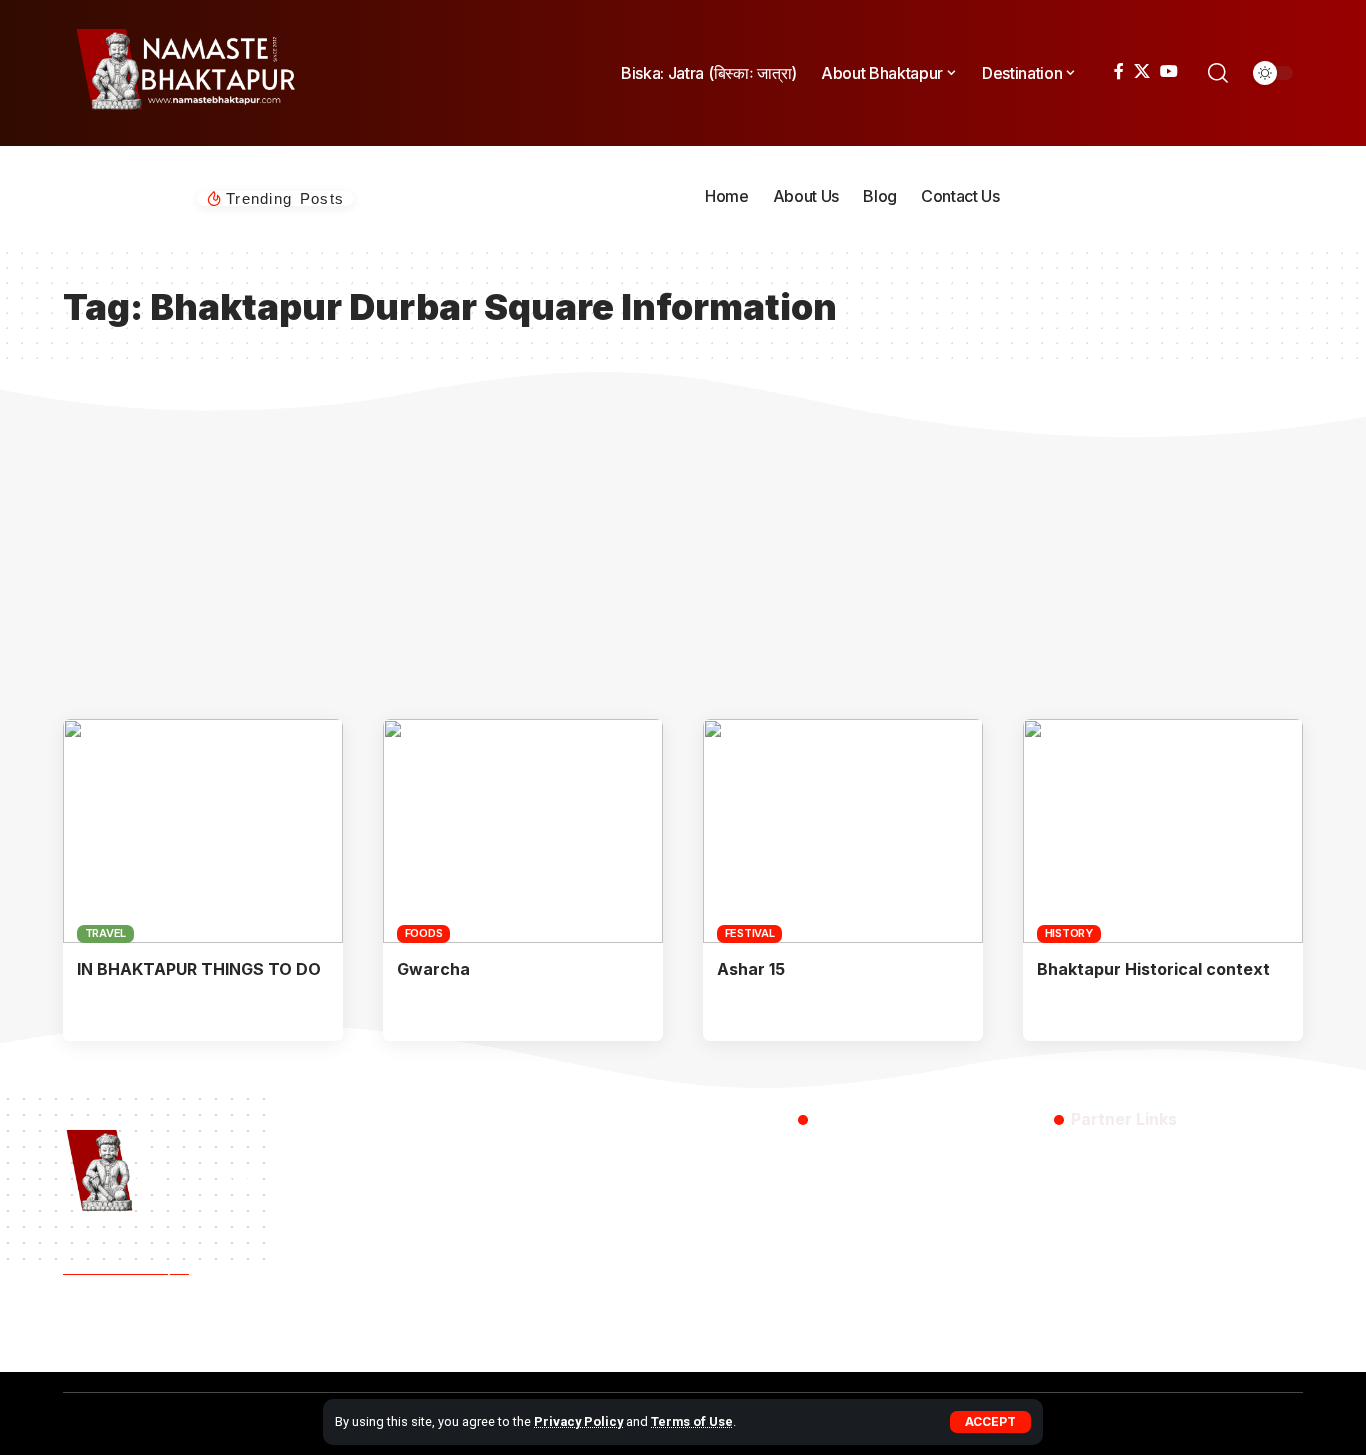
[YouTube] (1169, 71)
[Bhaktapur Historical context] (1163, 831)
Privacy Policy (578, 1421)
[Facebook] (1119, 71)
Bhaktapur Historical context (1153, 969)
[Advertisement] (683, 569)
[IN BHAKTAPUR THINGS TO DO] (203, 831)
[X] (1142, 71)
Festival (750, 933)
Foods (424, 933)
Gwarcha (433, 969)
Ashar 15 (751, 969)
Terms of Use (692, 1421)
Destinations (312, 1332)
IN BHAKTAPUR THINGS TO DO (199, 969)
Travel (106, 933)
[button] (990, 1422)
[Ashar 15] (843, 831)
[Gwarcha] (523, 831)
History (1069, 933)
